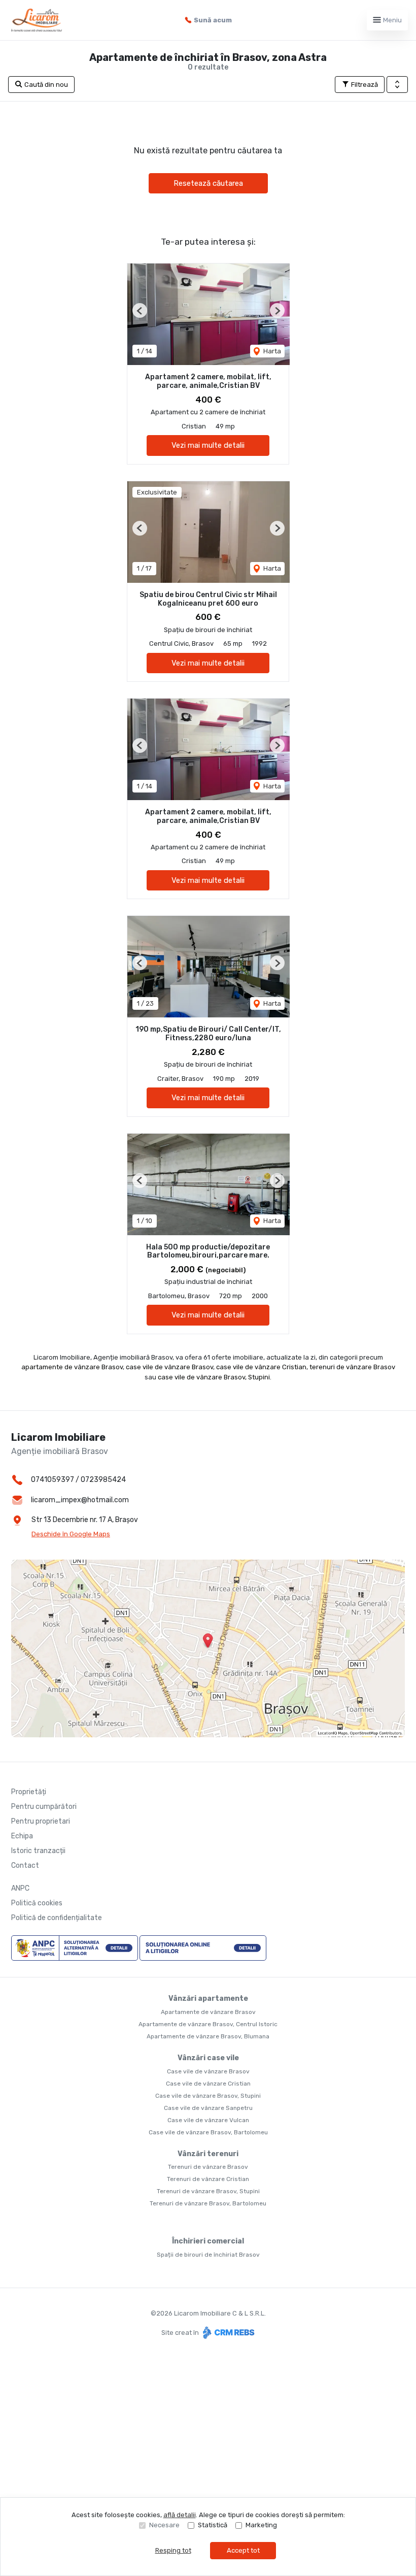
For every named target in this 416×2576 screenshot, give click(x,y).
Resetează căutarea (208, 183)
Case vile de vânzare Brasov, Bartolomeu (208, 2132)
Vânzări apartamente (208, 1999)
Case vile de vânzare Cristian (208, 2084)
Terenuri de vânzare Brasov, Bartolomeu (208, 2203)
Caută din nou (45, 85)
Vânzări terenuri (208, 2154)
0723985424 (103, 1480)
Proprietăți (29, 1792)
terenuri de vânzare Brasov (352, 1367)
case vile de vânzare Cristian (261, 1367)
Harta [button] (271, 351)
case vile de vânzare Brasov (169, 1367)
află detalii (180, 2515)
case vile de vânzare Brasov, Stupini (214, 1377)
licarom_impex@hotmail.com (80, 1500)
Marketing (261, 2525)
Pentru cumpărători (44, 1807)
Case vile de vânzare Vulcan (208, 2120)
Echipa (22, 1836)
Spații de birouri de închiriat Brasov (208, 2255)
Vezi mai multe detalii (208, 445)
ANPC (20, 1888)
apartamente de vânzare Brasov (72, 1367)
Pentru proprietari (41, 1821)
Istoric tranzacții (38, 1851)
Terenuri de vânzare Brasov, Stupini (208, 2191)
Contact (25, 1865)
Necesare (164, 2525)
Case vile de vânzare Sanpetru (208, 2108)
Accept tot (243, 2550)
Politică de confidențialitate (57, 1918)
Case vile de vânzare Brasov (208, 2071)
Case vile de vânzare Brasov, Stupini (208, 2096)
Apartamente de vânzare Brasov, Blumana (208, 2036)
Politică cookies (37, 1903)
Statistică (213, 2525)
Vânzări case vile (208, 2058)
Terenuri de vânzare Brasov (208, 2167)
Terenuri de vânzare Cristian (208, 2179)
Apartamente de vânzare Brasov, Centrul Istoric (208, 2024)
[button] (397, 85)
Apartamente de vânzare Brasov (208, 2012)
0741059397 (53, 1480)
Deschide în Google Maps (71, 1534)
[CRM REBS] (228, 2333)
